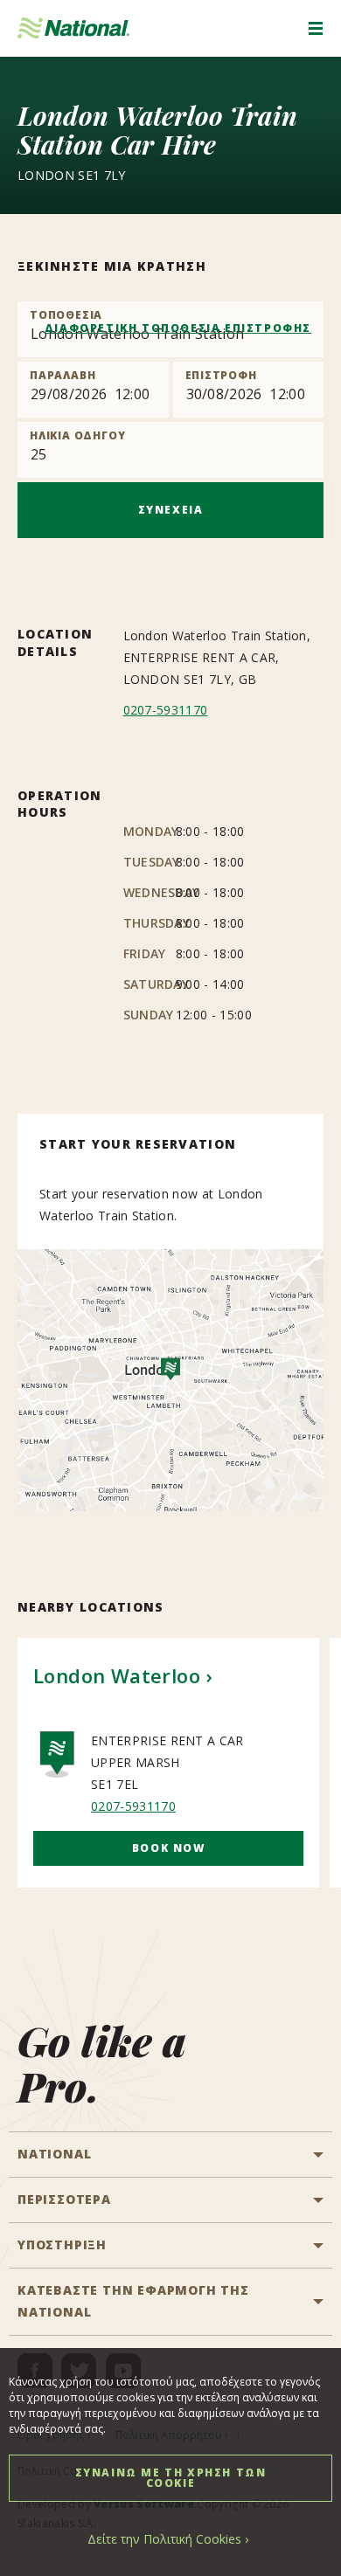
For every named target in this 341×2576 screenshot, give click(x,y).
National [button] (54, 2154)
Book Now (169, 1848)
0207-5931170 (166, 710)
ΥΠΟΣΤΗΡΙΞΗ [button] (62, 2245)
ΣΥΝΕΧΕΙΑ (171, 510)
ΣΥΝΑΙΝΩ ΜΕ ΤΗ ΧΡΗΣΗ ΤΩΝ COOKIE (171, 2478)
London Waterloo (117, 1675)
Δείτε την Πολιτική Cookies (164, 2539)
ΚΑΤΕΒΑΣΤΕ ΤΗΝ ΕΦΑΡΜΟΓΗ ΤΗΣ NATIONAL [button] (133, 2301)
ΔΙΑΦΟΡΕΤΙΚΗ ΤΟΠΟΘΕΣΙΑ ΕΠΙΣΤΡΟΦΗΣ (178, 328)
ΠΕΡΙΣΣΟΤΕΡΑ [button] (64, 2199)
